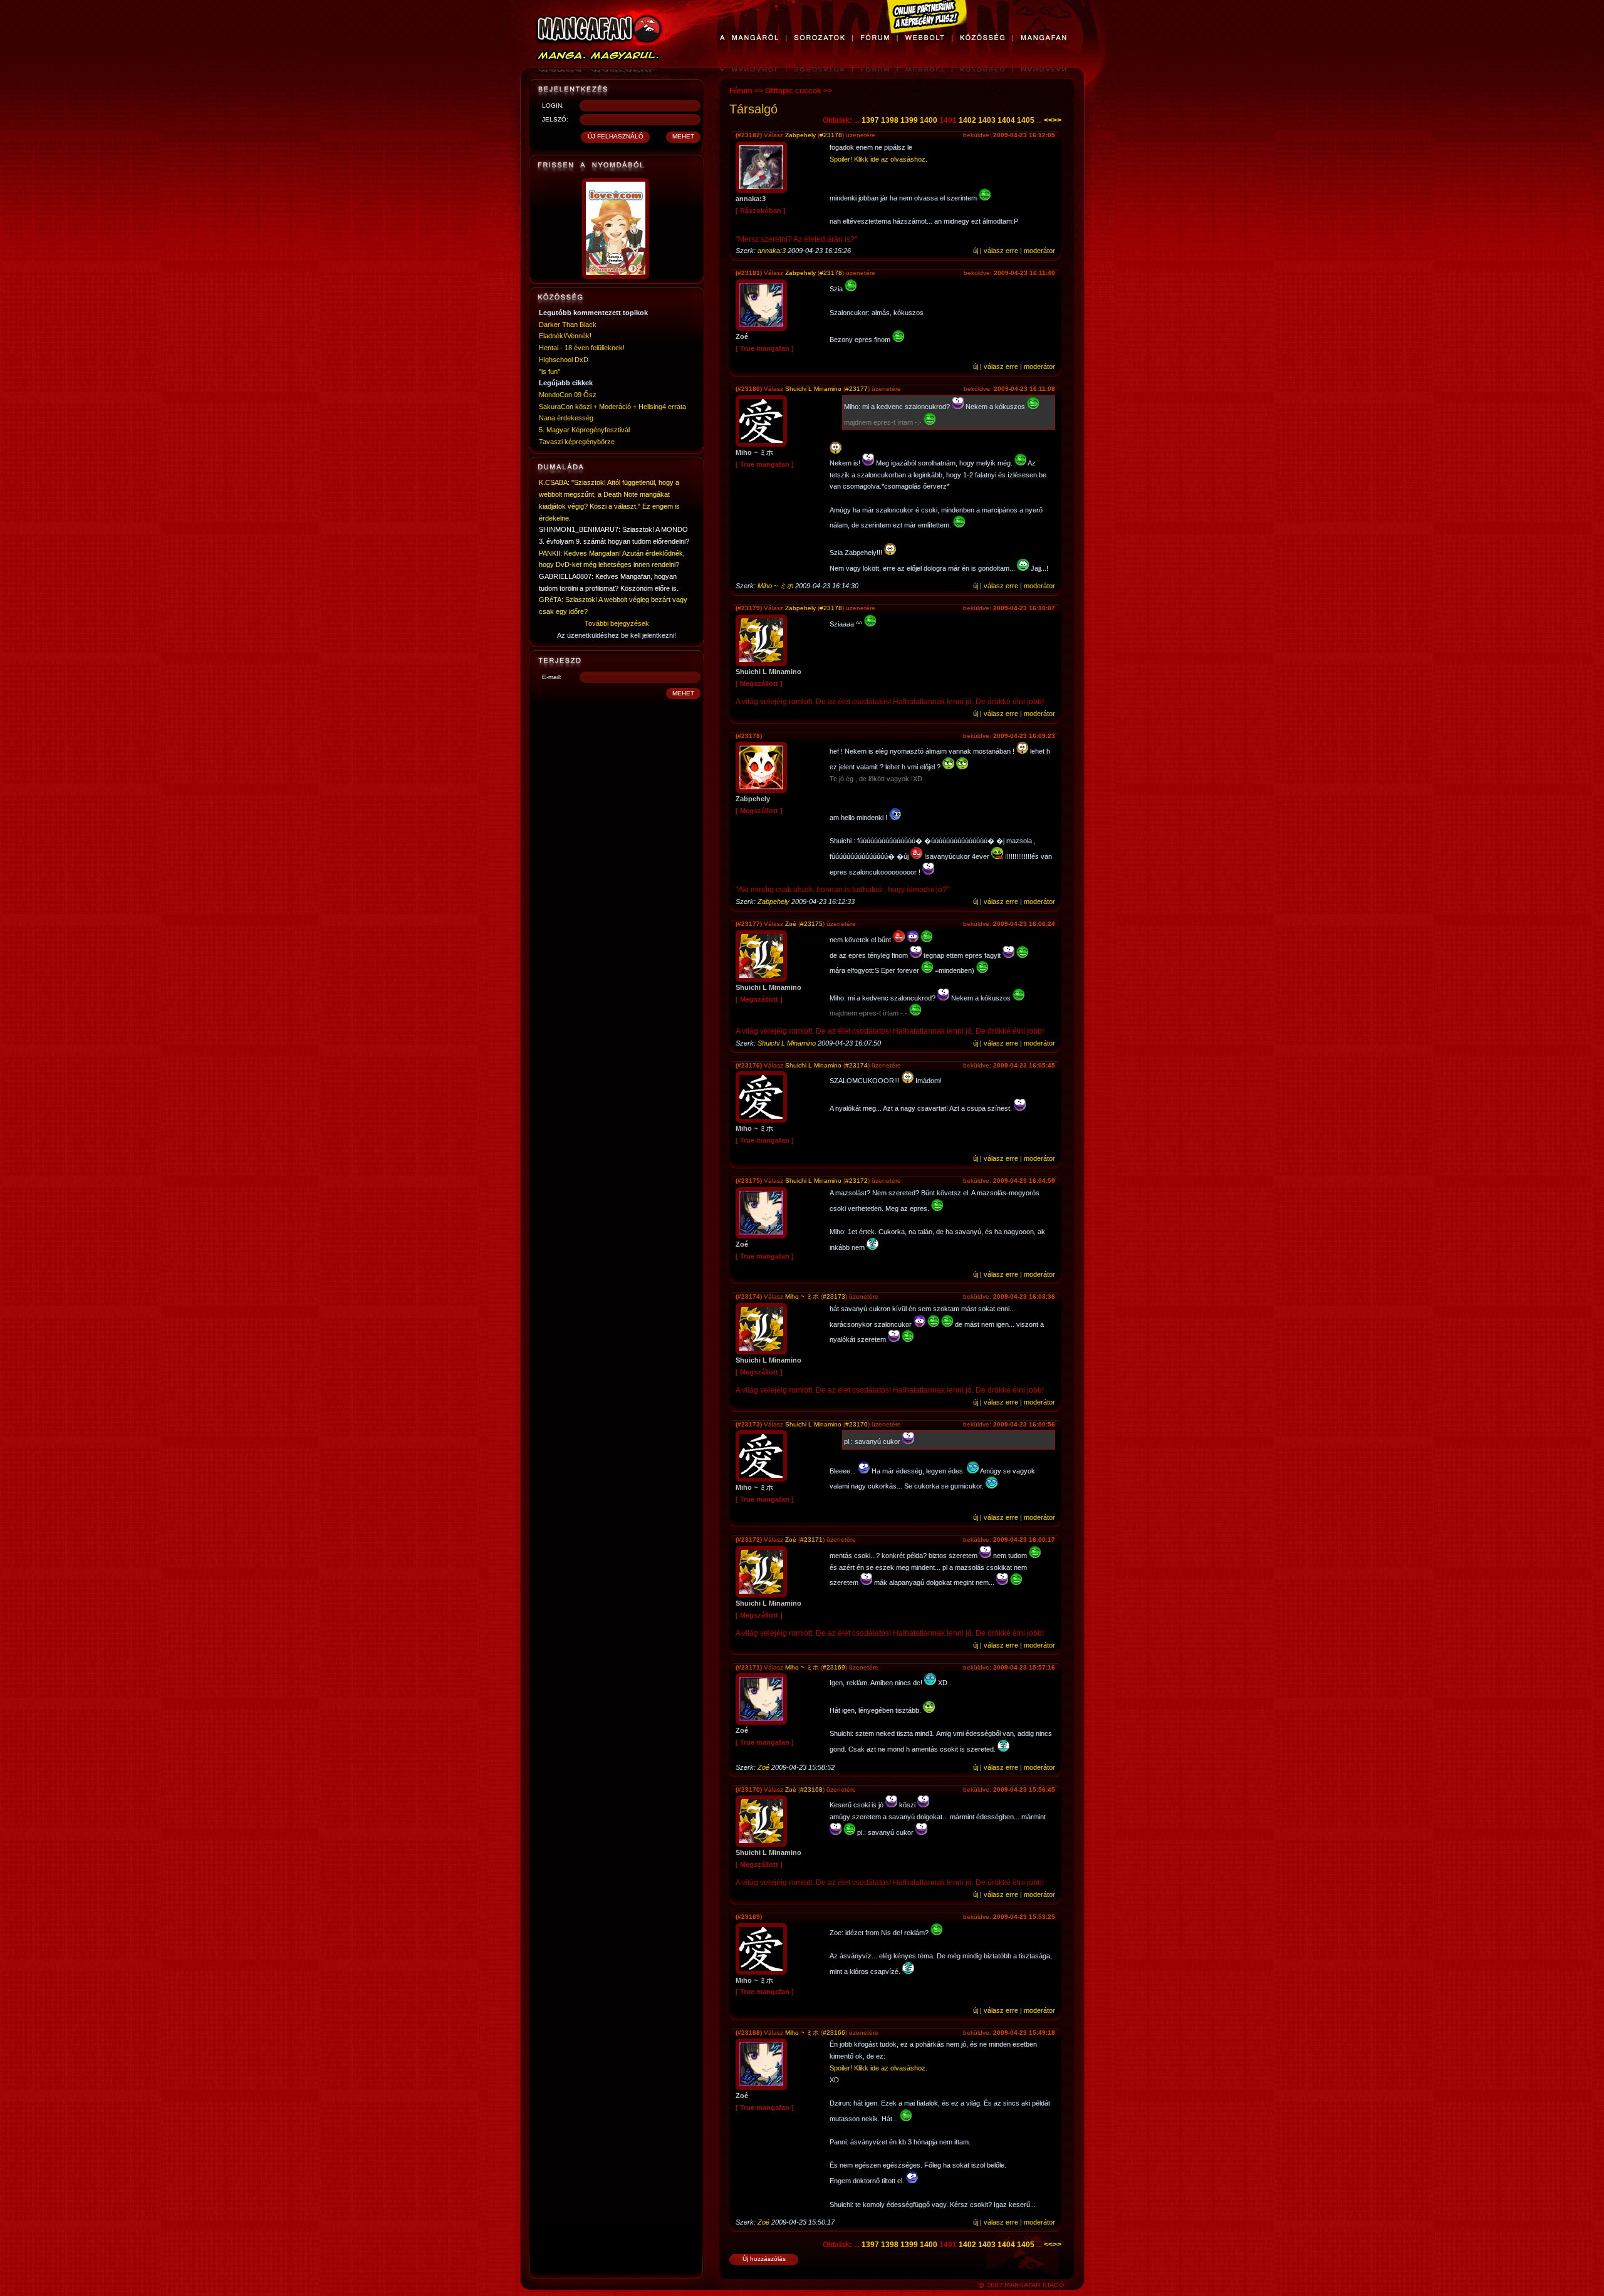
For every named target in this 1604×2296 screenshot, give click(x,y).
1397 (870, 120)
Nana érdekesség (566, 418)
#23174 (857, 1065)
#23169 (834, 1667)
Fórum (741, 91)
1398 (890, 120)
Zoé (791, 924)
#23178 (831, 135)
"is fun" (549, 371)
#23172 (857, 1181)
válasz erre (1001, 251)
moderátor (1039, 251)
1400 (929, 120)
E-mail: (552, 677)
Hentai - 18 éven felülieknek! (582, 348)
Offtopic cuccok (793, 91)
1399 (909, 120)
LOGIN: (553, 106)
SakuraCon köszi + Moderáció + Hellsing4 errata (612, 407)
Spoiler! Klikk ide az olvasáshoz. (878, 159)
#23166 (834, 2033)
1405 (1026, 120)
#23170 (857, 1424)
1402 (967, 120)
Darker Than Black (568, 325)
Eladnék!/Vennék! (565, 336)
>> (1057, 120)
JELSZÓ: (555, 119)
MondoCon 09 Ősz (568, 395)
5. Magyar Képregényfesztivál (584, 430)
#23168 (811, 1790)
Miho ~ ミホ (775, 586)
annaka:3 (772, 251)
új (976, 251)
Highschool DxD (564, 360)
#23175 (811, 924)
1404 (1006, 120)
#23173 (834, 1296)
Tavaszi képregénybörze (577, 442)
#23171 (811, 1540)
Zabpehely (800, 135)
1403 (987, 120)
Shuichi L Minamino (813, 389)
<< (1048, 120)
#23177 (857, 389)
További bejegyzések (617, 623)
